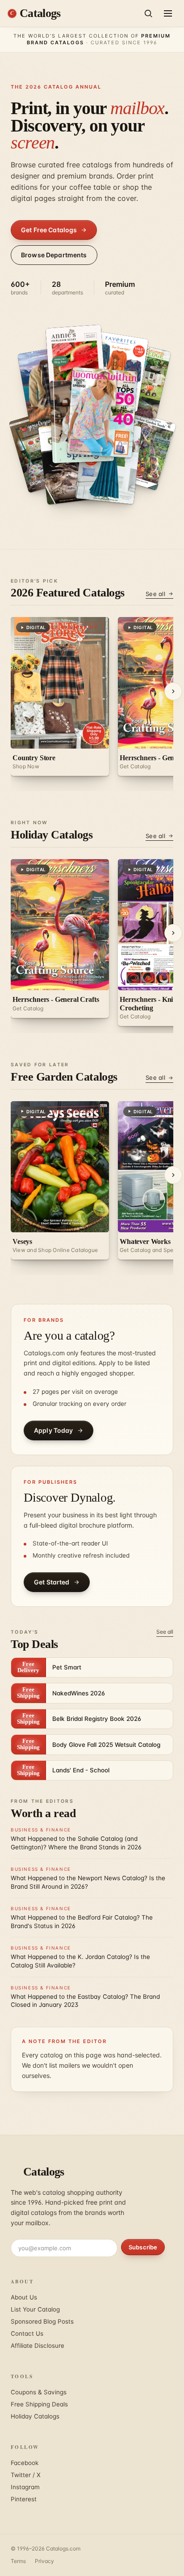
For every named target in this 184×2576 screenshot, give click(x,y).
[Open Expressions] (76, 363)
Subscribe (143, 2247)
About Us (24, 2297)
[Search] (148, 13)
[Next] (173, 691)
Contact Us (27, 2333)
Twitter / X (26, 2475)
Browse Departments (54, 255)
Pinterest (24, 2499)
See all (155, 594)
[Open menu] (168, 13)
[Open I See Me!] (109, 462)
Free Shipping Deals (39, 2404)
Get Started (52, 1582)
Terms (18, 2561)
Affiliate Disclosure (38, 2346)
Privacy (44, 2561)
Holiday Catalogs (35, 2416)
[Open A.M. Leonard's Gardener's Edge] (142, 450)
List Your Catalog (35, 2309)
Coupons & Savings (39, 2392)
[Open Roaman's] (102, 413)
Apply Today (54, 1430)
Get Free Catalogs (49, 230)
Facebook (25, 2463)
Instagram (25, 2487)
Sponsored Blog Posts (42, 2321)
